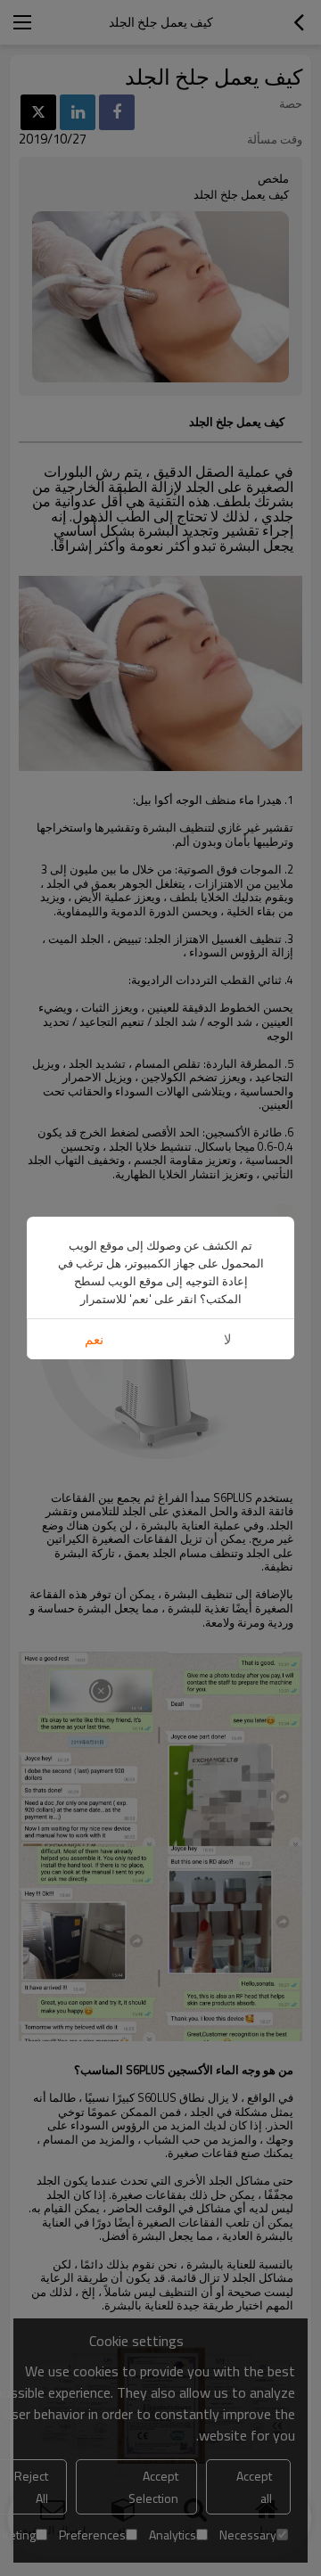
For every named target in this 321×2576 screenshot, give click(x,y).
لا (228, 1339)
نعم (94, 1339)
